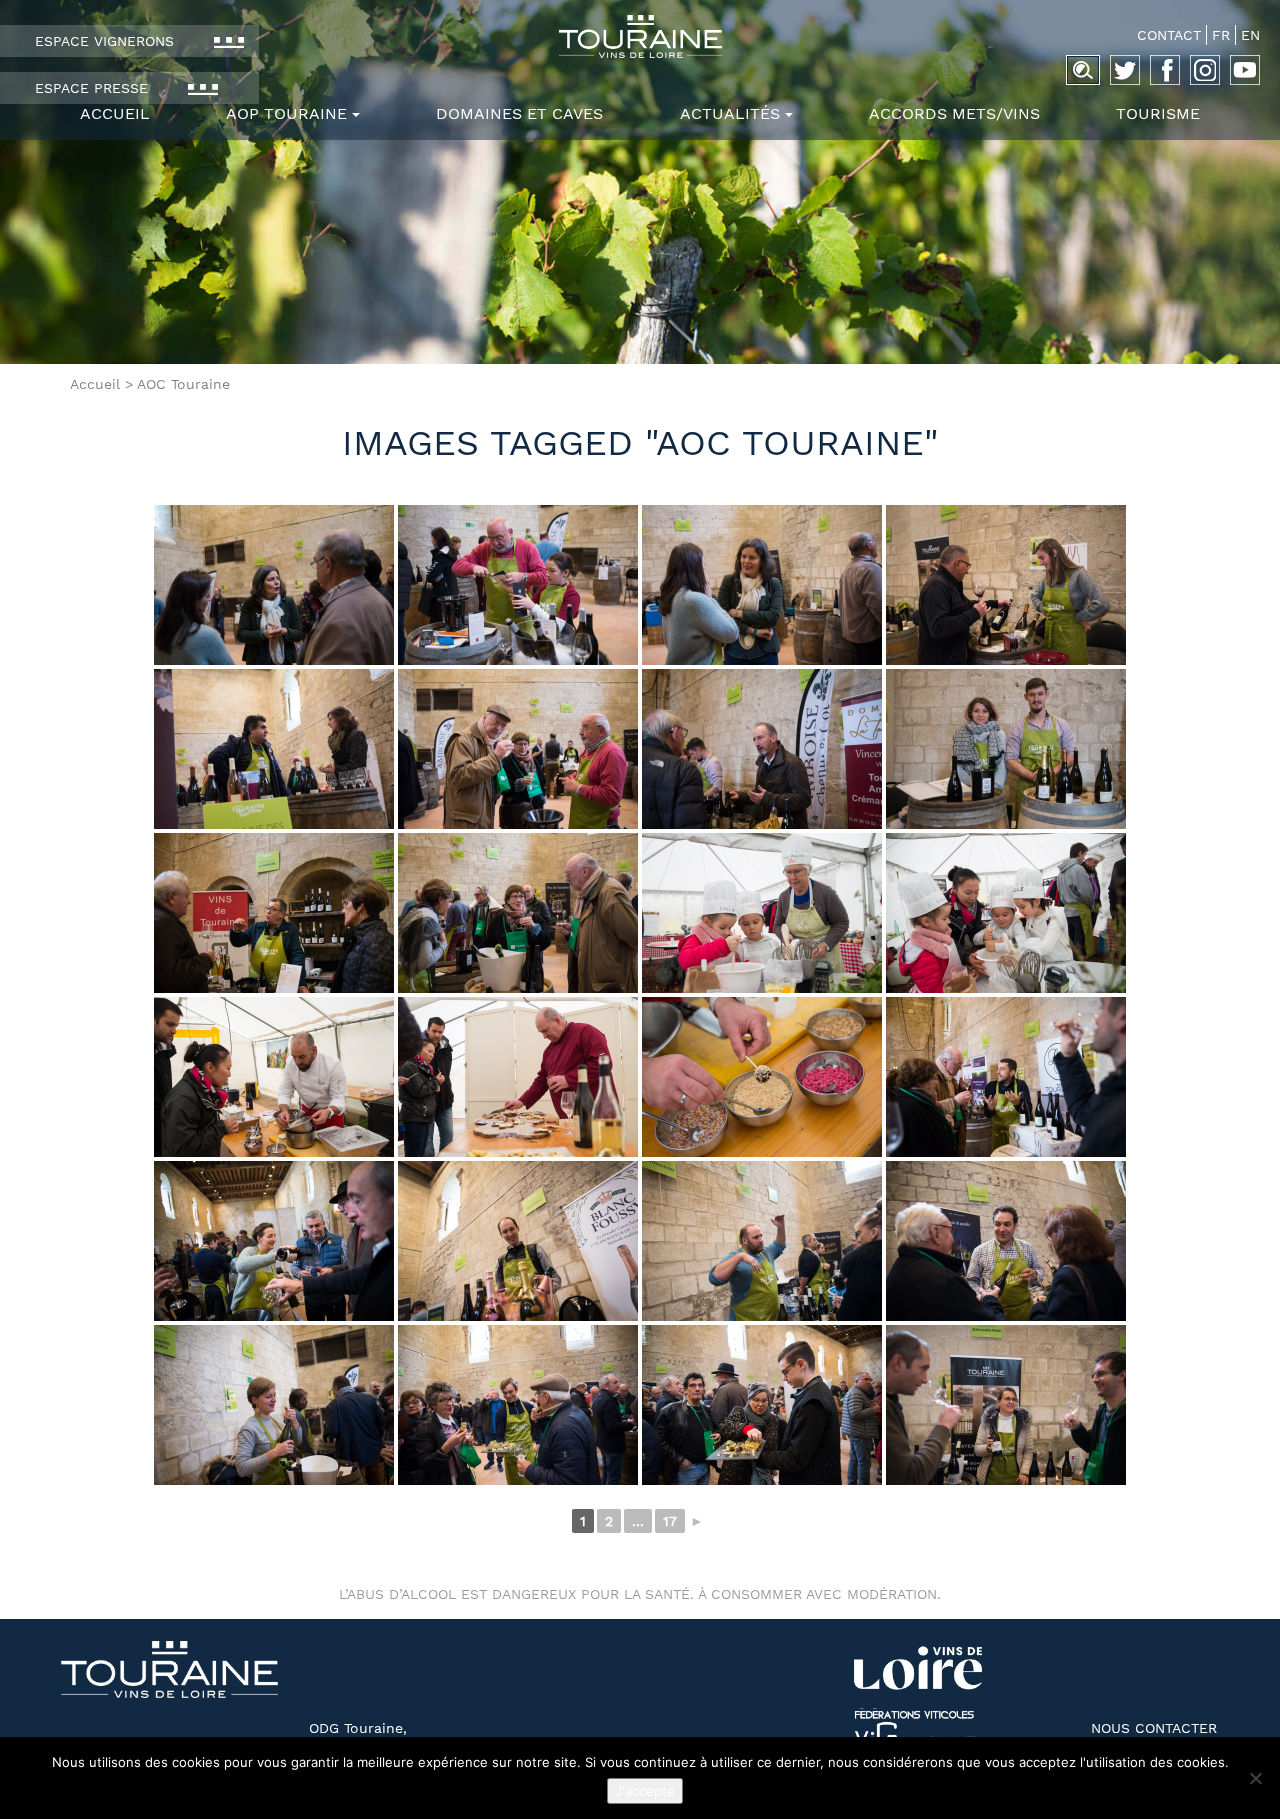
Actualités (730, 113)
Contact (1169, 35)
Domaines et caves (519, 113)
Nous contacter (1154, 1728)
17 (670, 1521)
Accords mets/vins (954, 113)
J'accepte (645, 1791)
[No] (1255, 1778)
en (1250, 35)
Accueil (115, 113)
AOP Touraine (286, 113)
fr (1221, 35)
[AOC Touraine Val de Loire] (640, 36)
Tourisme (1158, 113)
